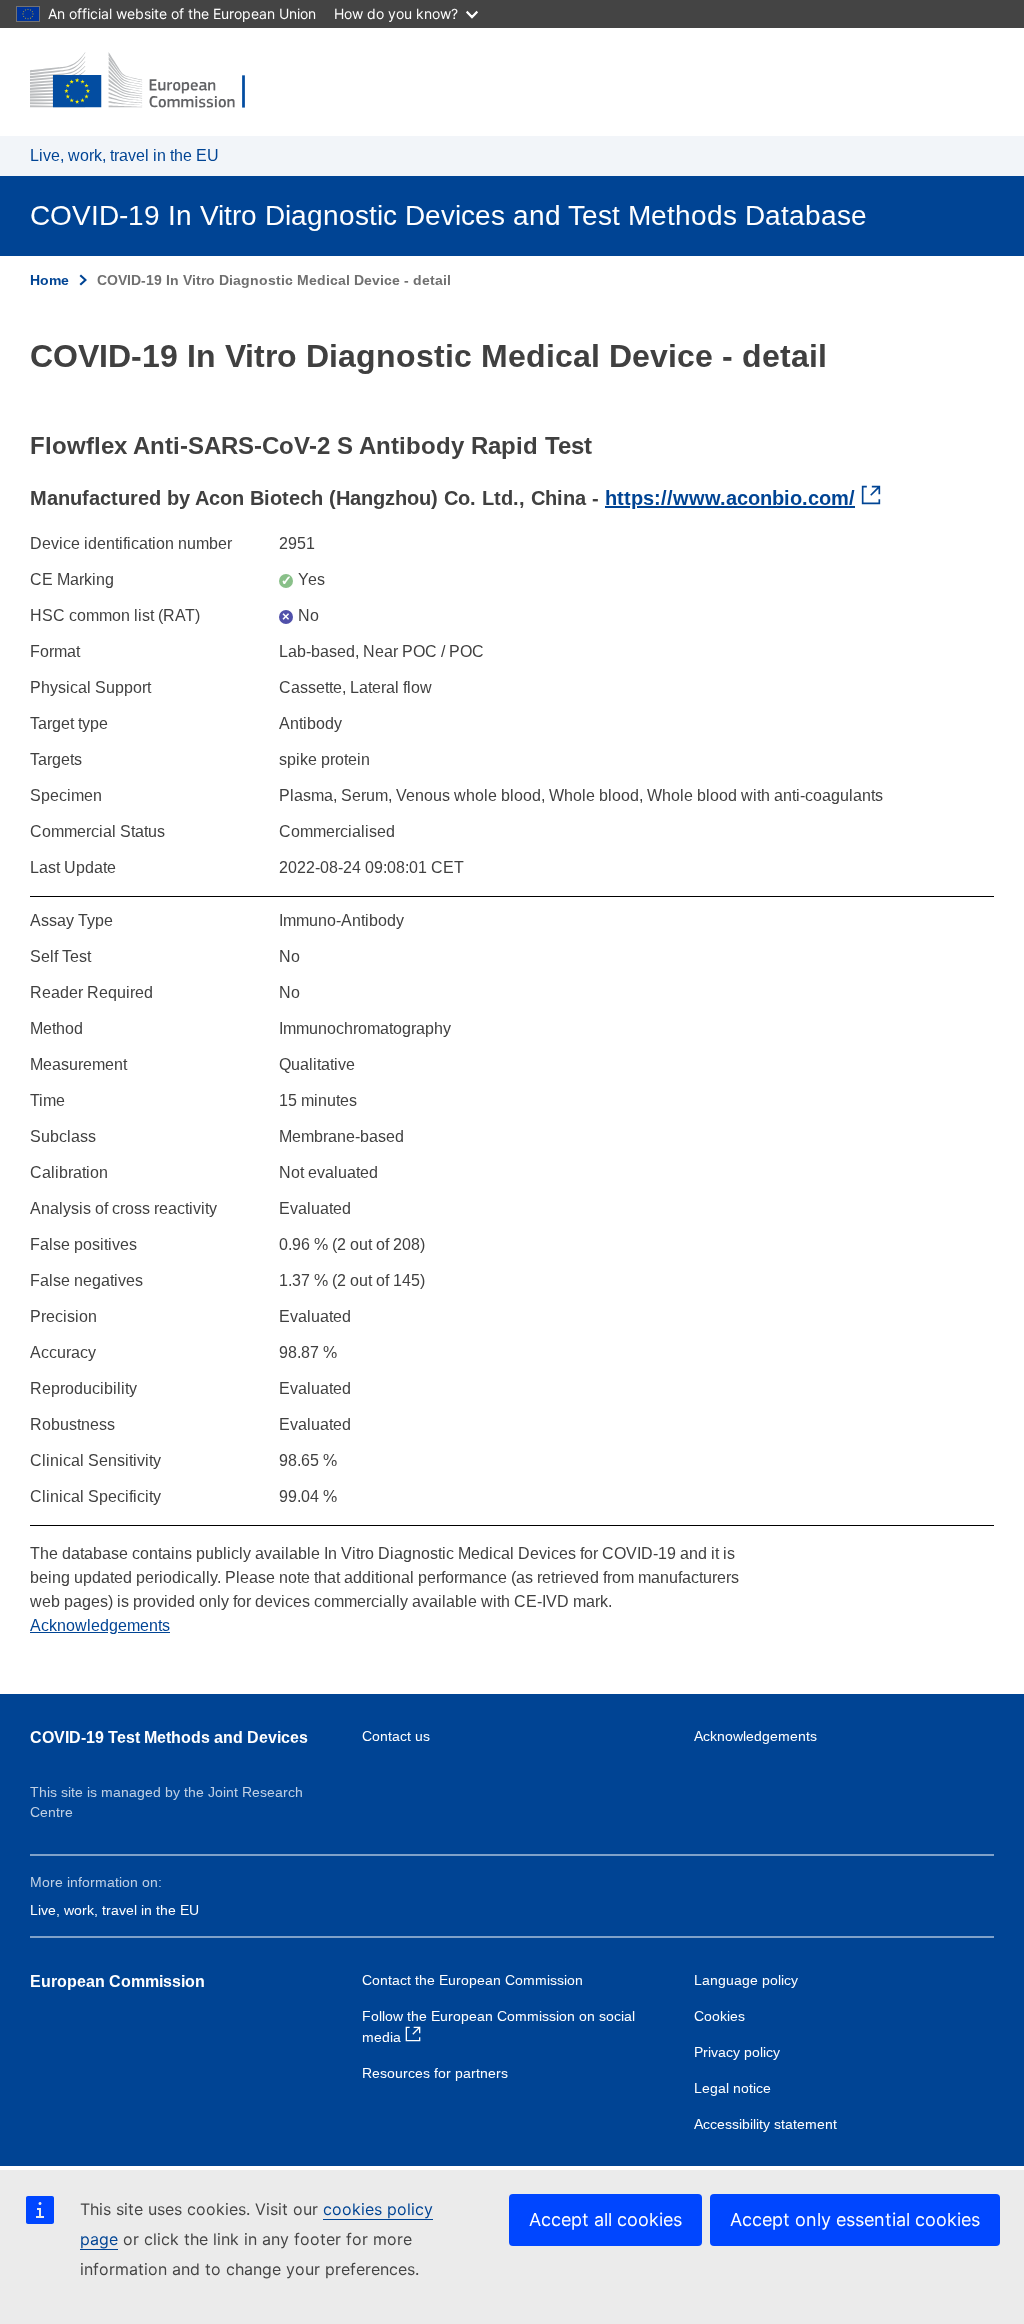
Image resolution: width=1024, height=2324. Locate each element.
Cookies (719, 2016)
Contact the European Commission (472, 1980)
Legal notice (732, 2088)
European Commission (117, 1981)
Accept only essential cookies (855, 2219)
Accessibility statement (765, 2124)
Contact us (396, 1736)
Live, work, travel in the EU (124, 155)
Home (49, 280)
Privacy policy (737, 2052)
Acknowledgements (100, 1625)
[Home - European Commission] (151, 82)
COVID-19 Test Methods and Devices (169, 1737)
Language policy (746, 1980)
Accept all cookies (605, 2219)
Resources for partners (435, 2073)
